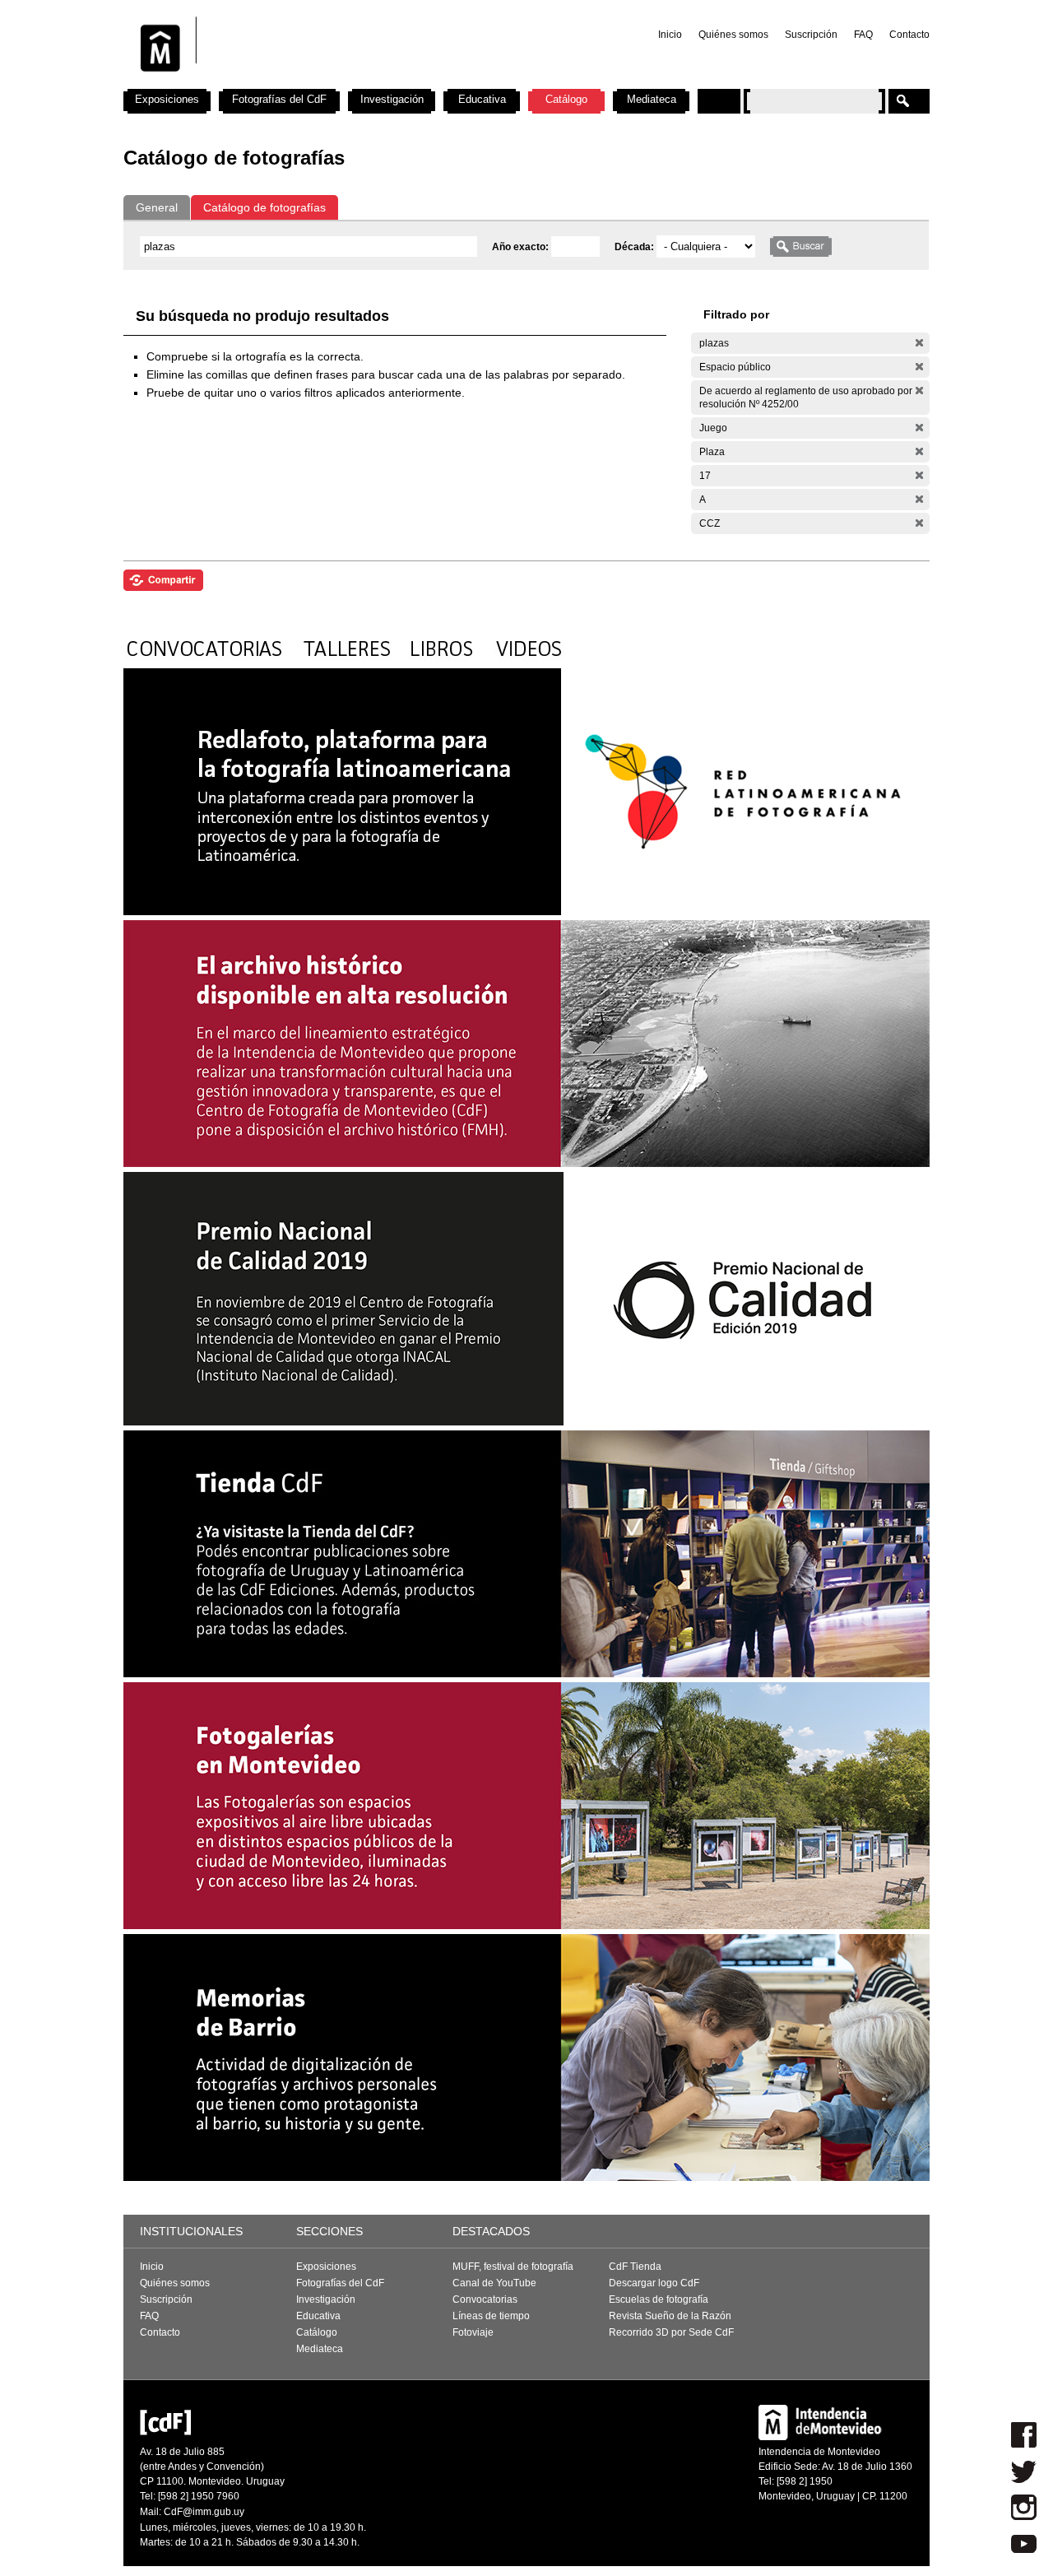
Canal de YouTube (494, 2283)
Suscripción (811, 35)
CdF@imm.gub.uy (204, 2512)
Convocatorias (485, 2299)
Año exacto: (522, 247)
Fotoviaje (473, 2332)
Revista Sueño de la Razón (670, 2316)
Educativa (482, 99)
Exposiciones (167, 99)
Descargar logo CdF (654, 2283)
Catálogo (566, 99)
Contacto (909, 35)
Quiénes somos (733, 35)
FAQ (863, 35)
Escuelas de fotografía (659, 2299)
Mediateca (652, 99)
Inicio (670, 35)
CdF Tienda (635, 2267)
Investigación (392, 99)
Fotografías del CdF (279, 99)
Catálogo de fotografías (264, 207)
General (157, 207)
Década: (636, 247)
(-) (919, 343)
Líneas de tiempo (491, 2316)
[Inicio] (340, 82)
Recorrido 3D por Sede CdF (671, 2332)
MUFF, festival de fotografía (513, 2267)
